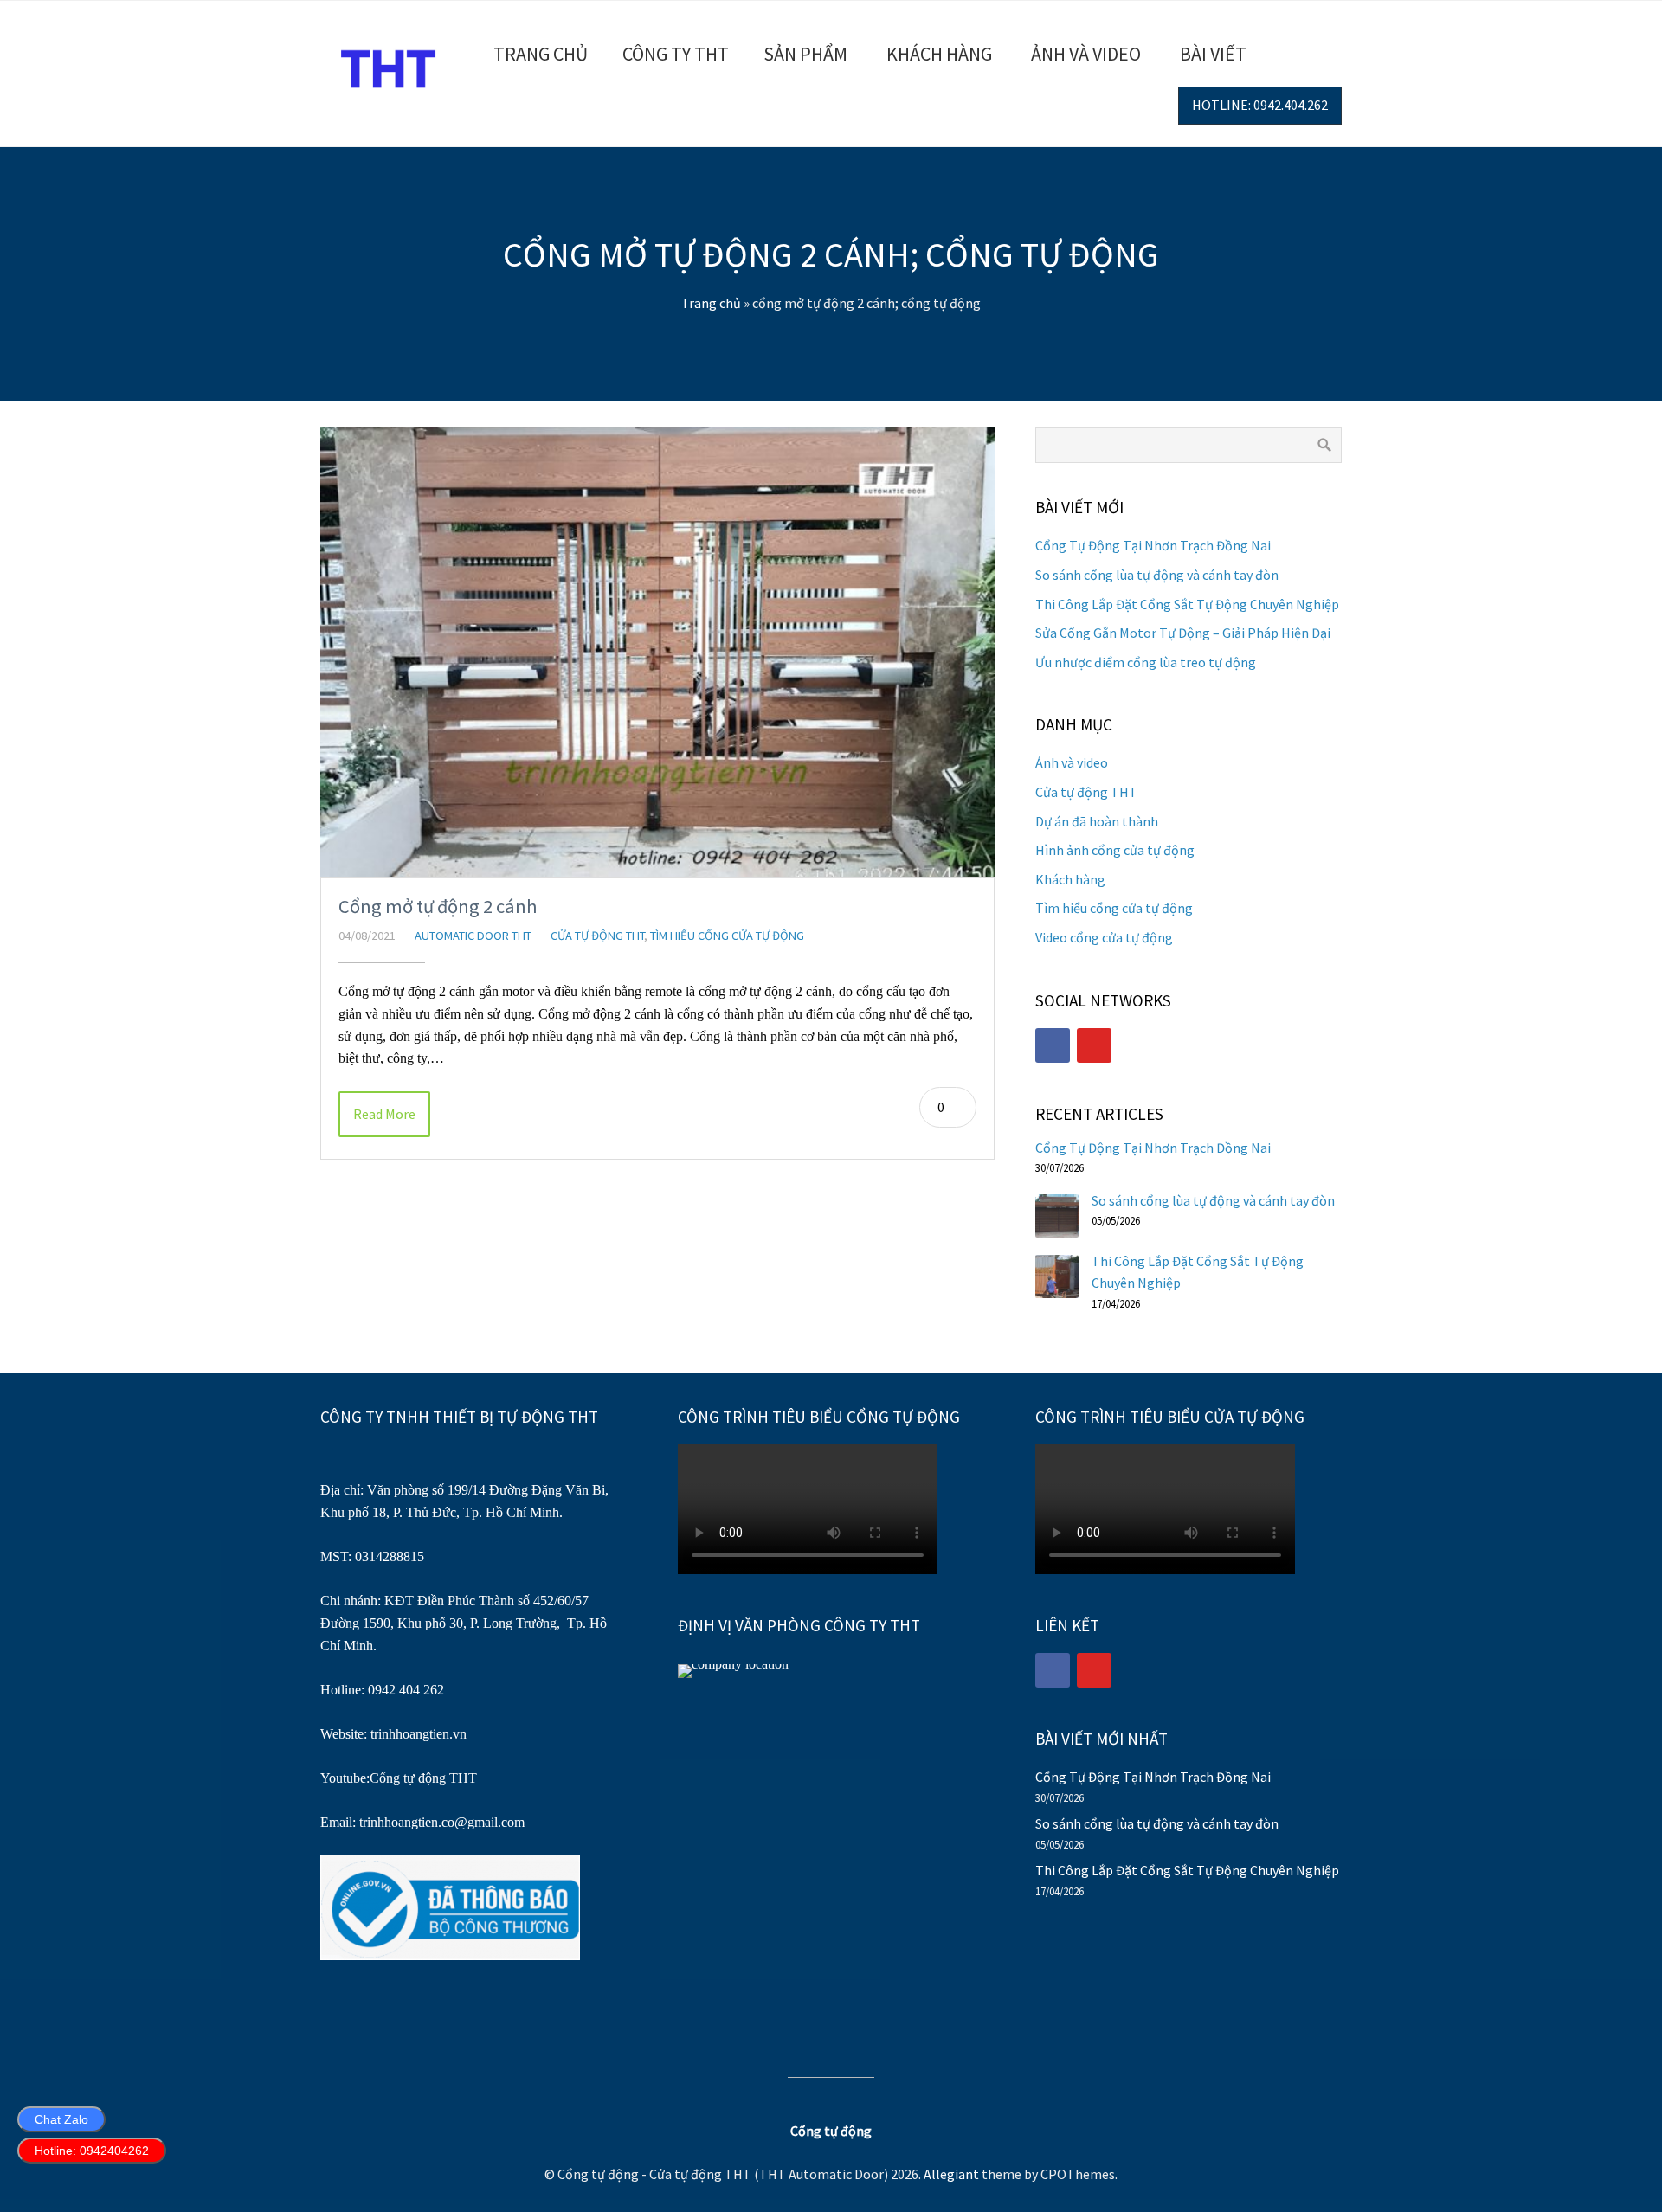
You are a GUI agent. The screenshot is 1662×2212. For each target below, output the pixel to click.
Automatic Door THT (473, 936)
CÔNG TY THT (676, 54)
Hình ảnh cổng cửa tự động (1115, 850)
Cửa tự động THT (597, 936)
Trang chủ (541, 54)
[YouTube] (1094, 1045)
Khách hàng (939, 54)
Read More (384, 1114)
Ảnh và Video (1086, 54)
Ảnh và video (1072, 762)
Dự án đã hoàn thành (1097, 821)
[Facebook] (1053, 1045)
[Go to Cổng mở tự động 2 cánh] (657, 651)
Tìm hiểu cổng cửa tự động (727, 936)
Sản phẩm (805, 54)
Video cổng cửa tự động (1104, 937)
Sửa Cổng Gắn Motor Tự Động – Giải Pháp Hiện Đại (1183, 633)
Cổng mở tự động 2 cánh (438, 906)
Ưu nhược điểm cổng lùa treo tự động (1146, 662)
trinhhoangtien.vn (419, 1734)
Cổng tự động (408, 1778)
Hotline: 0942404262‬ (92, 2151)
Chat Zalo (61, 2119)
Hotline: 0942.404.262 (1260, 105)
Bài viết (1213, 54)
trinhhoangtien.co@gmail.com (442, 1822)
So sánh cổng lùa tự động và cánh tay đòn (1157, 575)
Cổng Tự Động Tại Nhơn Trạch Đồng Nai (1153, 545)
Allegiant (951, 2174)
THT (461, 1778)
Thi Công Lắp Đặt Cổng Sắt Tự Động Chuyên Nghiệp (1187, 604)
